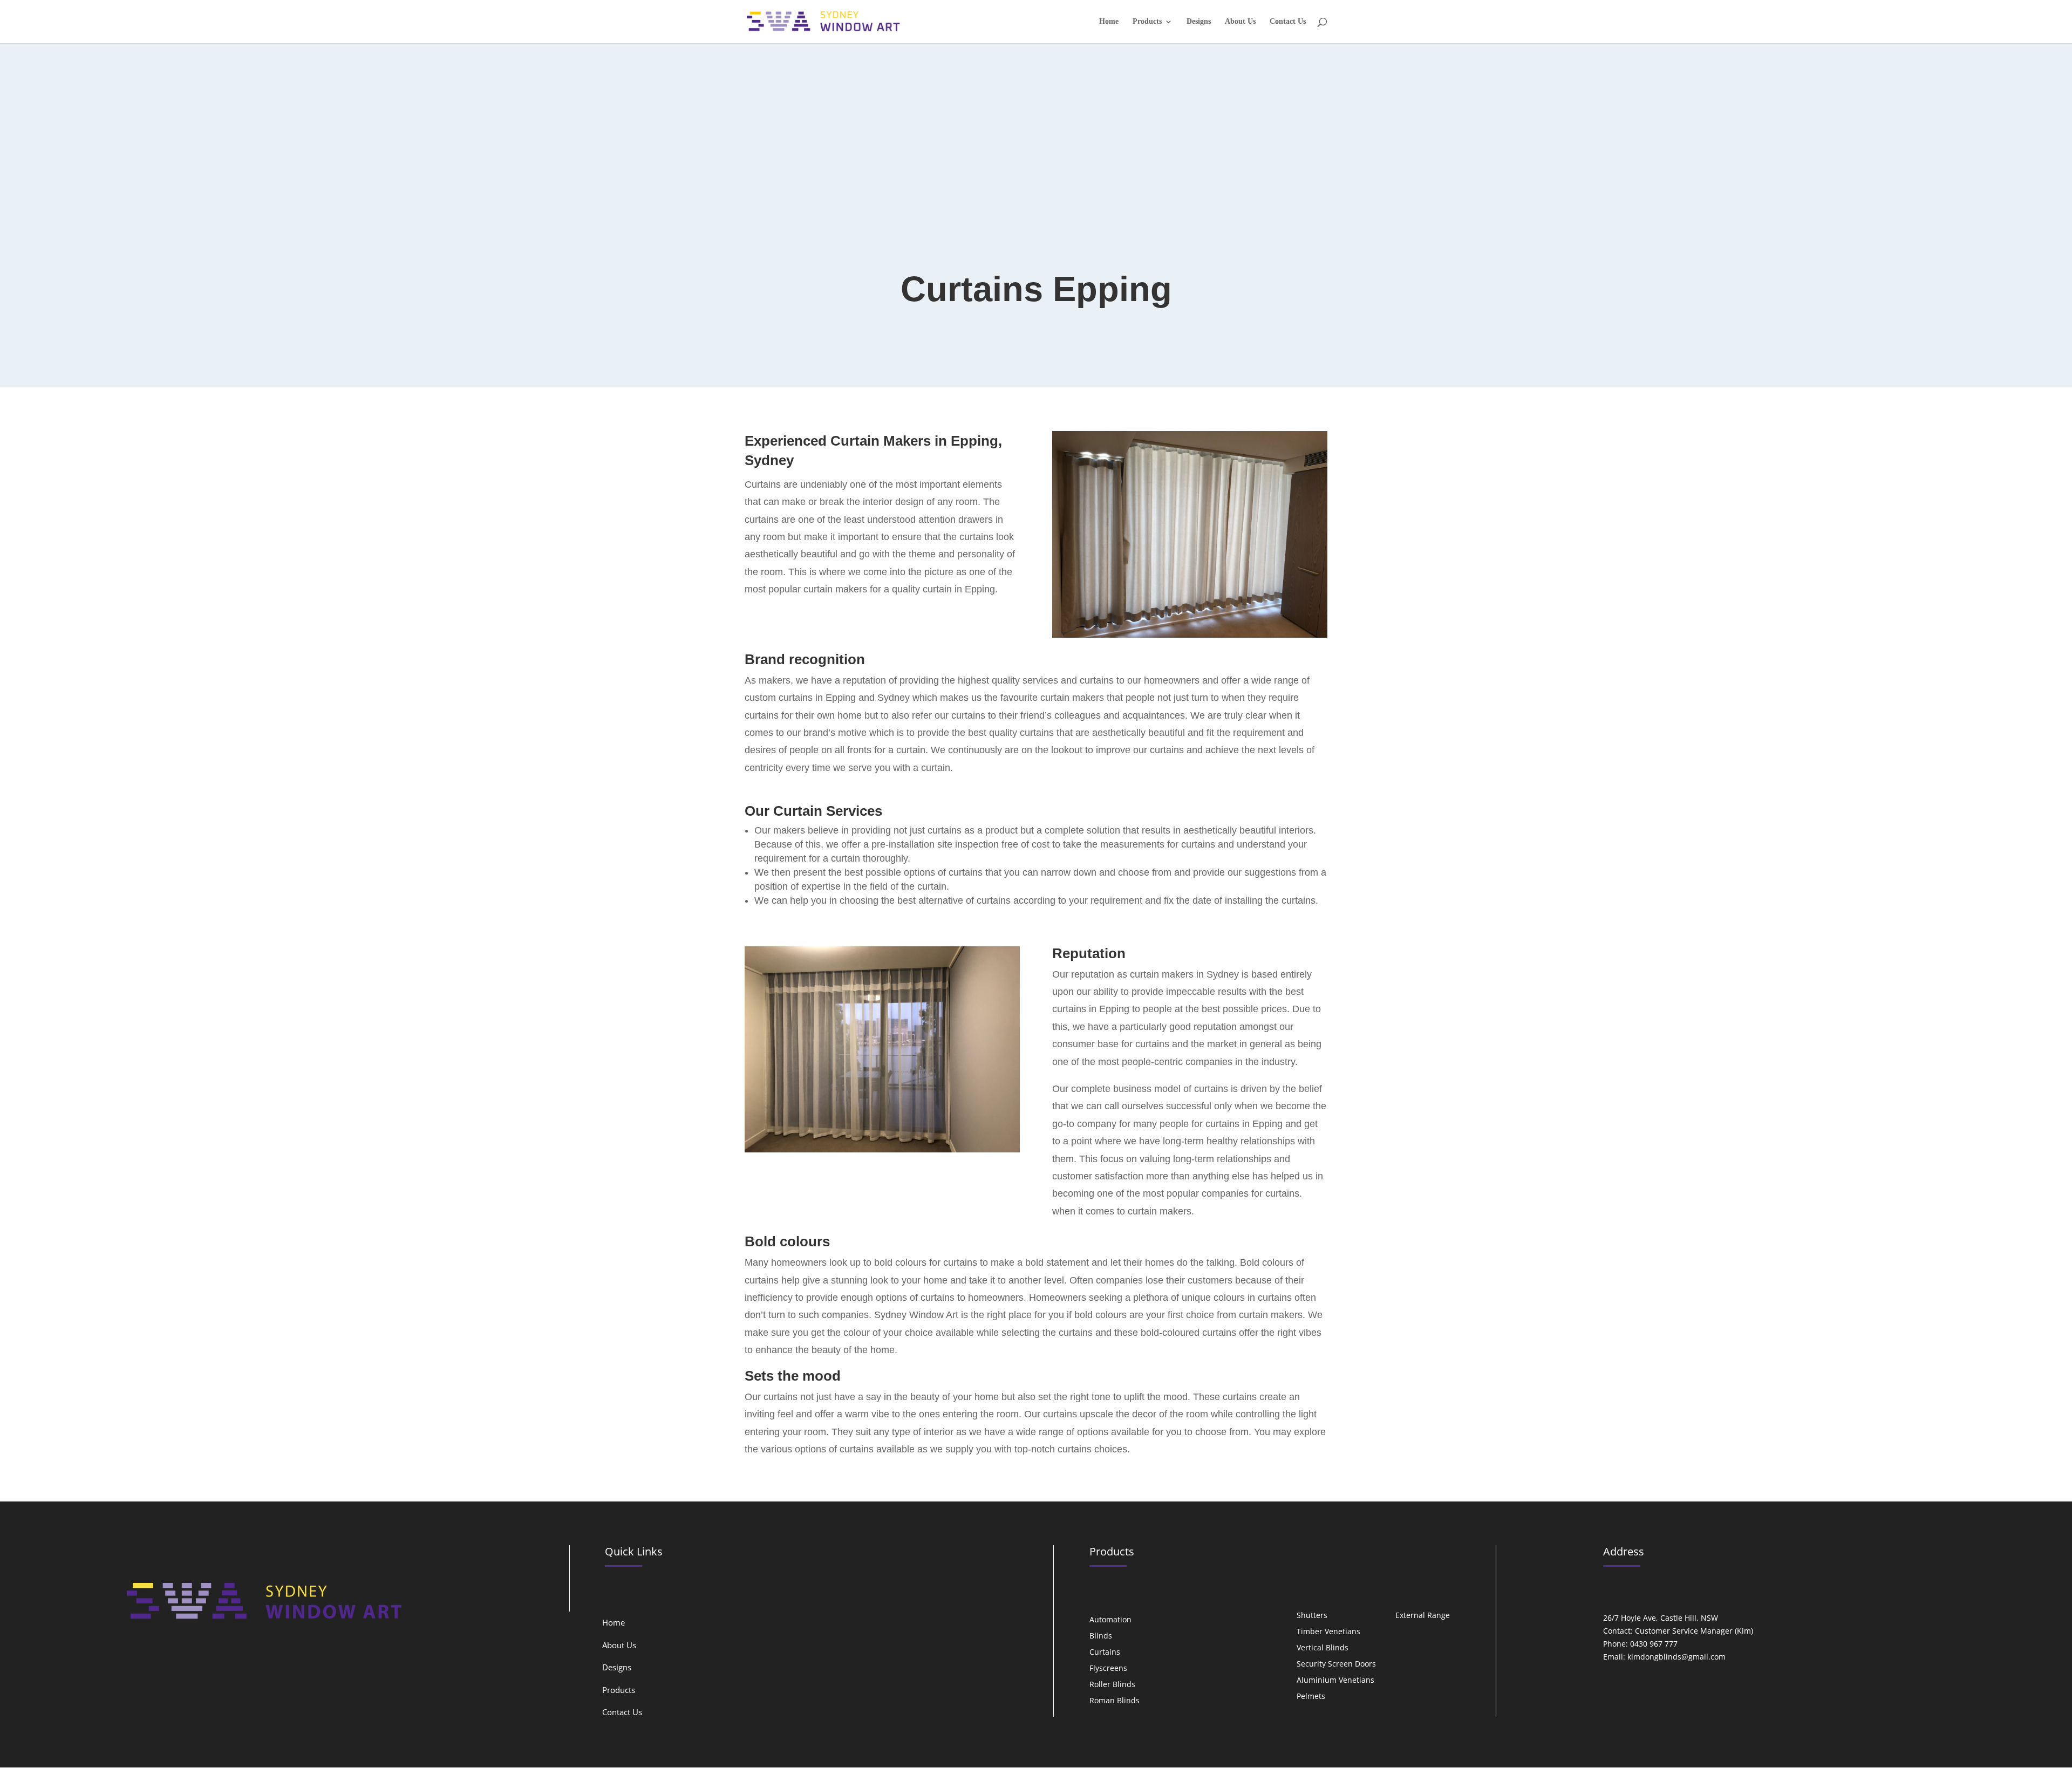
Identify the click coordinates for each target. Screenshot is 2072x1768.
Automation (1110, 1620)
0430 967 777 (1654, 1644)
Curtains (1105, 1653)
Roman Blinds (1115, 1701)
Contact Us (1288, 22)
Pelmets (1311, 1697)
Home (1109, 22)
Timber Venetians (1328, 1632)
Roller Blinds (1112, 1685)
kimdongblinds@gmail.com (1676, 1657)
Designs (1199, 22)
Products (1147, 22)
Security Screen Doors (1336, 1664)
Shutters (1312, 1616)
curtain (818, 589)
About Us (1240, 22)
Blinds (1101, 1636)
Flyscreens (1108, 1669)
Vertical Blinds (1323, 1648)
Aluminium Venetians (1335, 1681)
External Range (1423, 1616)
